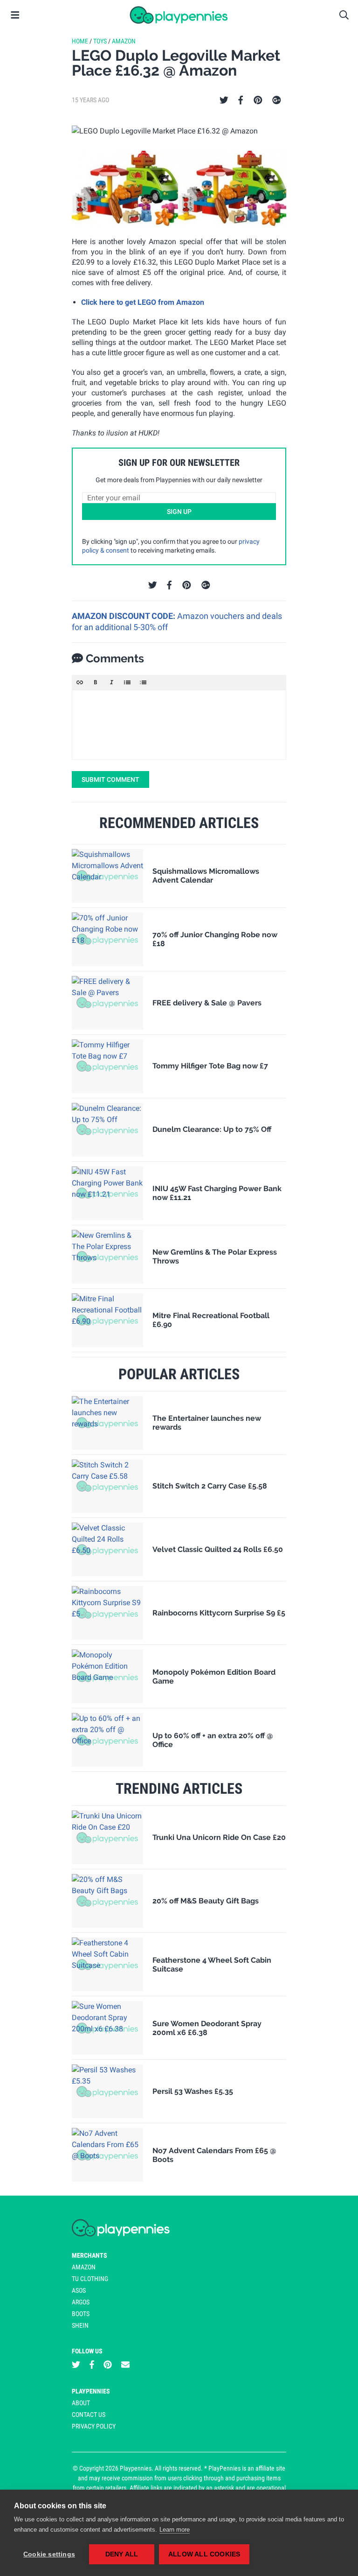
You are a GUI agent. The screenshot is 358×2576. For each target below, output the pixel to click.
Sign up (179, 512)
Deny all (122, 2554)
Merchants (89, 2255)
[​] (179, 725)
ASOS (79, 2290)
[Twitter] (224, 100)
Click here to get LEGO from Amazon (143, 302)
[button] (80, 682)
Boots (81, 2314)
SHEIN (80, 2325)
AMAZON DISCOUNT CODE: (124, 616)
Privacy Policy (94, 2426)
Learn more (175, 2530)
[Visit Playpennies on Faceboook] (92, 2364)
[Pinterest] (258, 100)
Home (80, 41)
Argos (81, 2302)
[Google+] (277, 100)
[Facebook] (241, 100)
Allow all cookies (204, 2554)
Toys (100, 41)
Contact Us (89, 2415)
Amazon (124, 41)
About (81, 2403)
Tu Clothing (90, 2279)
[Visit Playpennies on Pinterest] (108, 2364)
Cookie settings (49, 2554)
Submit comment (110, 779)
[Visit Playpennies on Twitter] (76, 2364)
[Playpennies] (179, 15)
